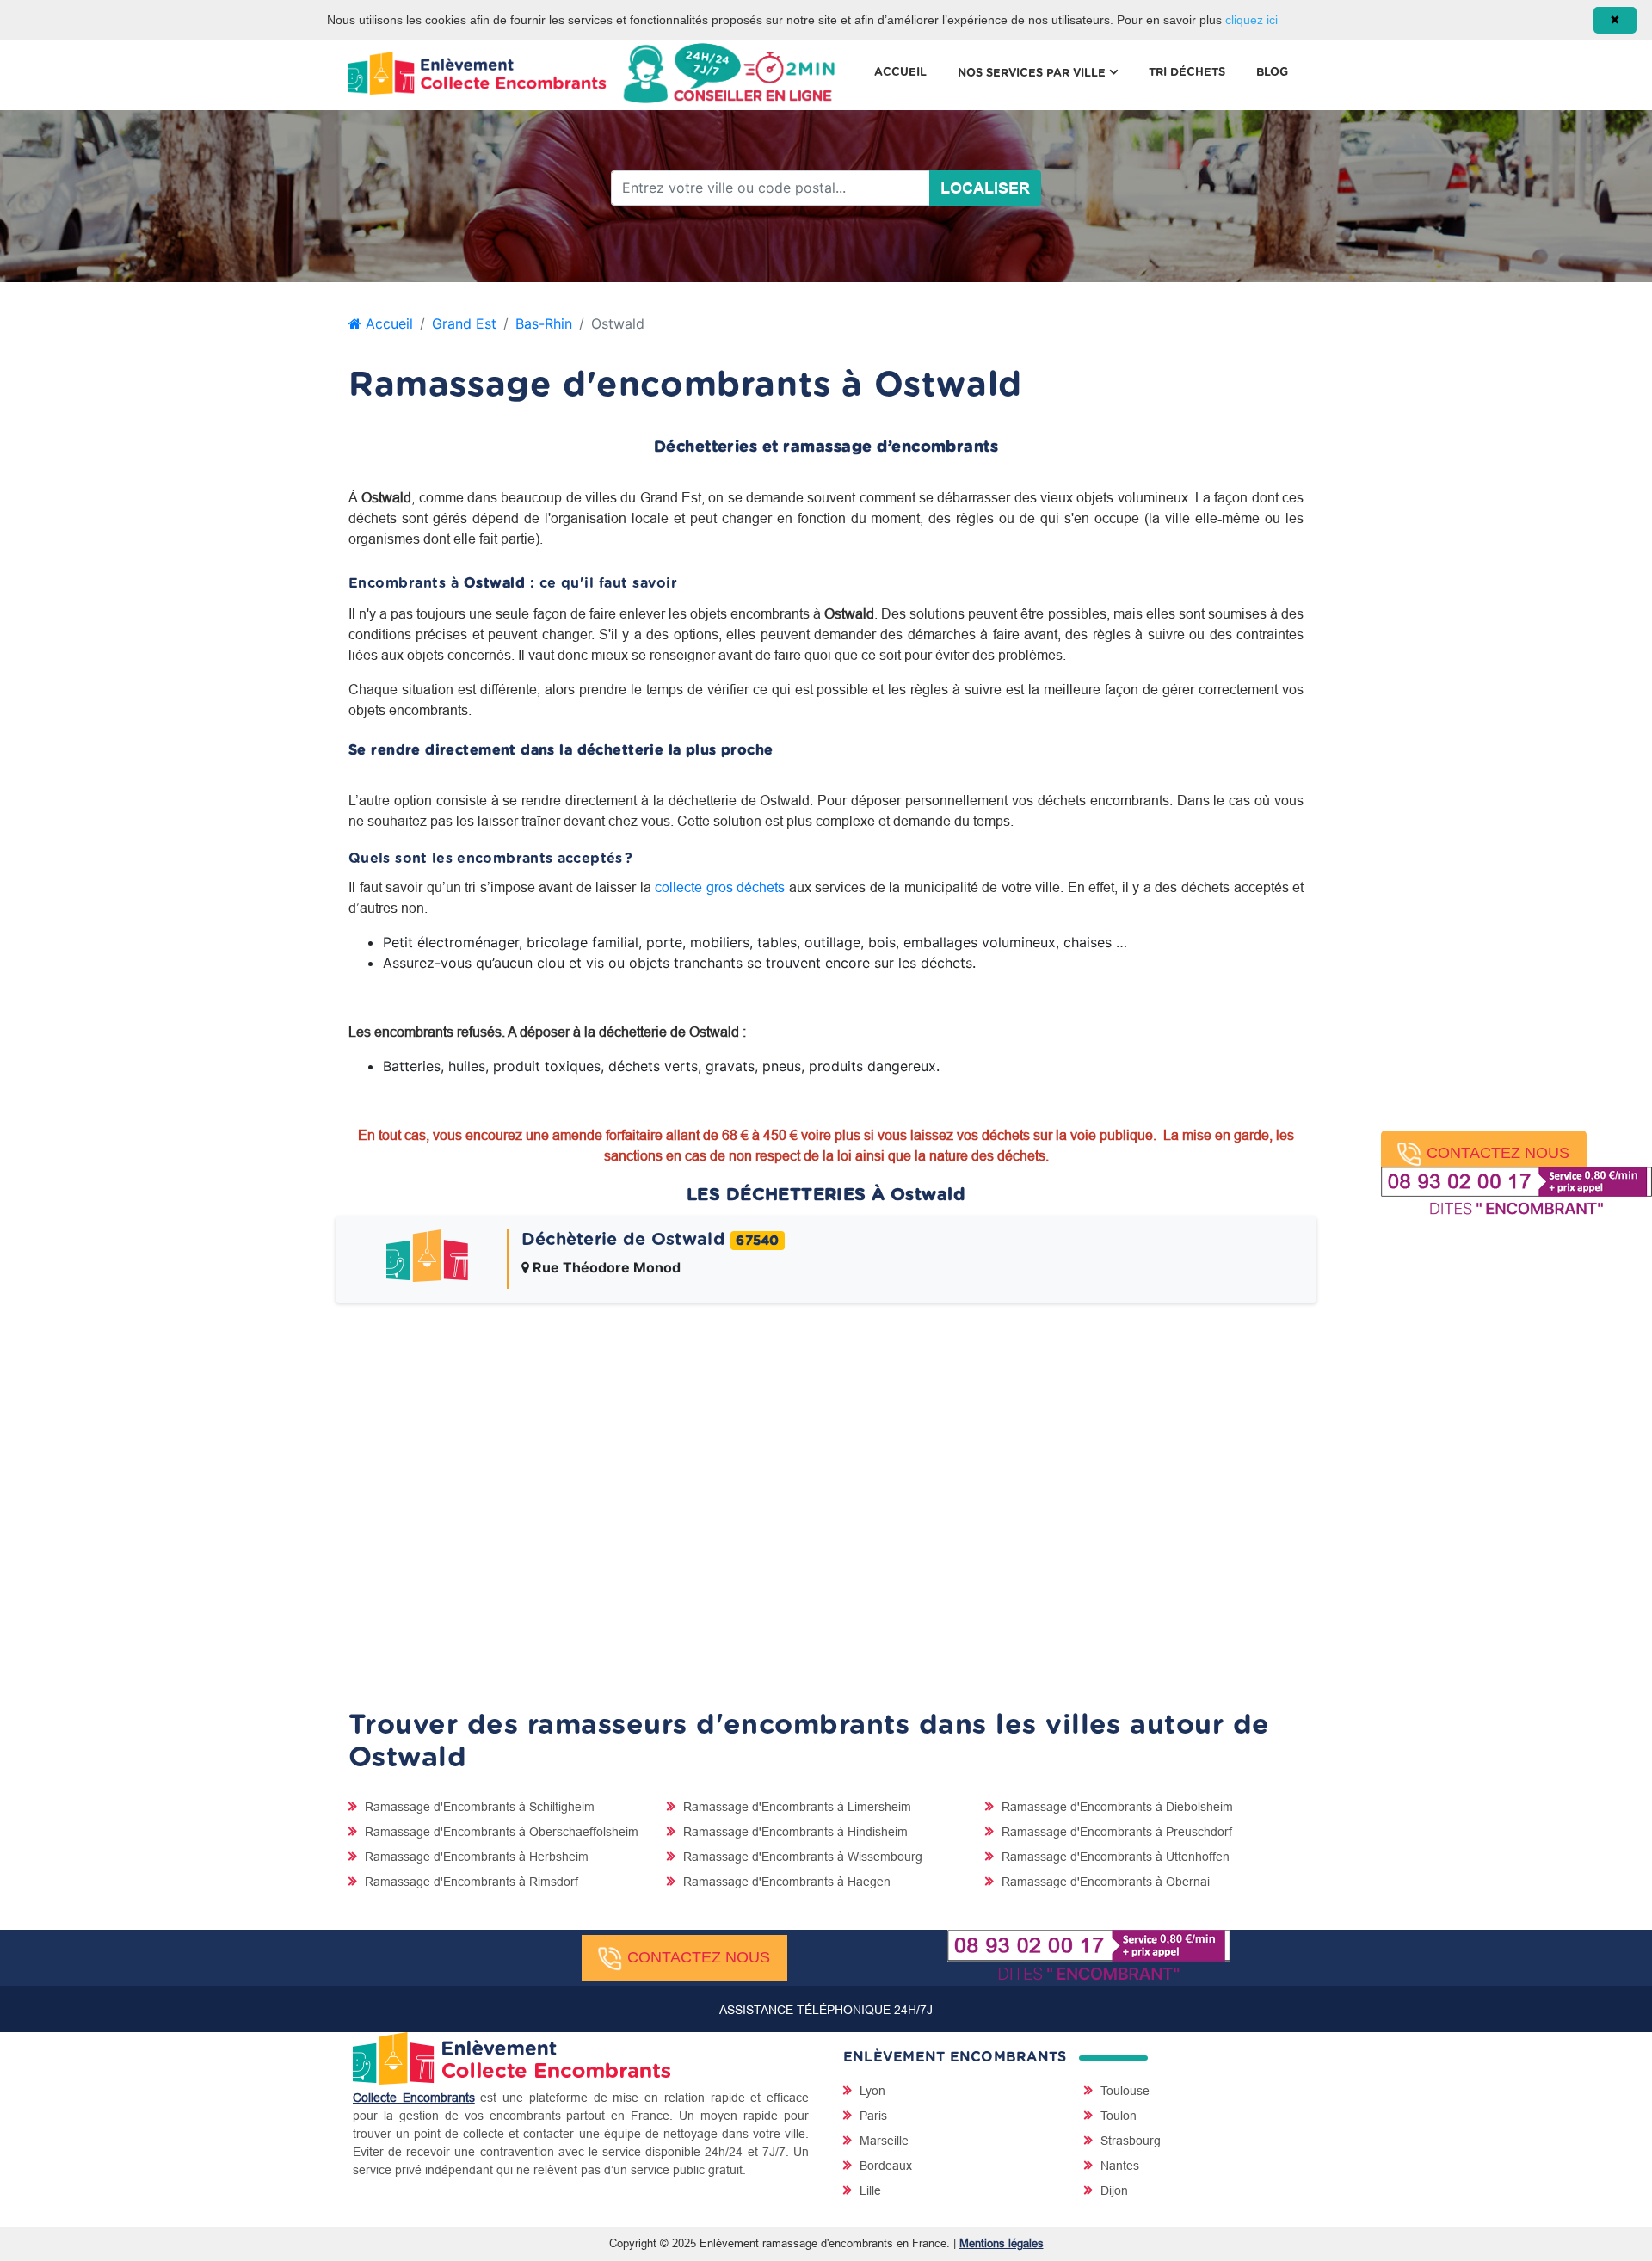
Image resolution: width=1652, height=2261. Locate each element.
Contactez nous (1498, 1153)
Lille (869, 2190)
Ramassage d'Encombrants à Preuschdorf (1115, 1832)
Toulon (1117, 2116)
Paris (872, 2116)
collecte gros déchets (720, 887)
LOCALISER (985, 188)
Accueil (900, 73)
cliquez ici (1251, 20)
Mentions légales (1002, 2243)
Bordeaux (884, 2166)
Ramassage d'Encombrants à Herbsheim (475, 1857)
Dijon (1113, 2190)
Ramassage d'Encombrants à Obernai (1104, 1882)
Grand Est (464, 323)
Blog (1272, 73)
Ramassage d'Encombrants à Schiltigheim (478, 1807)
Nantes (1118, 2166)
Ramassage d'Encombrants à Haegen (785, 1882)
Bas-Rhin (544, 323)
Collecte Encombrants (414, 2098)
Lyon (871, 2091)
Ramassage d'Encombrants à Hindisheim (794, 1832)
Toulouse (1123, 2091)
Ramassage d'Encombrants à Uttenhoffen (1114, 1857)
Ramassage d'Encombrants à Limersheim (795, 1807)
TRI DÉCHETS (1187, 73)
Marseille (882, 2141)
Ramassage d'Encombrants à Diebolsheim (1116, 1807)
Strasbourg (1129, 2141)
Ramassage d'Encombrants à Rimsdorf (470, 1882)
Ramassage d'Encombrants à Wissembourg (801, 1857)
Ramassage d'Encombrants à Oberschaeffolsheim (500, 1832)
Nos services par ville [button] (1045, 73)
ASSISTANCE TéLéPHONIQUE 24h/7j (826, 2010)
